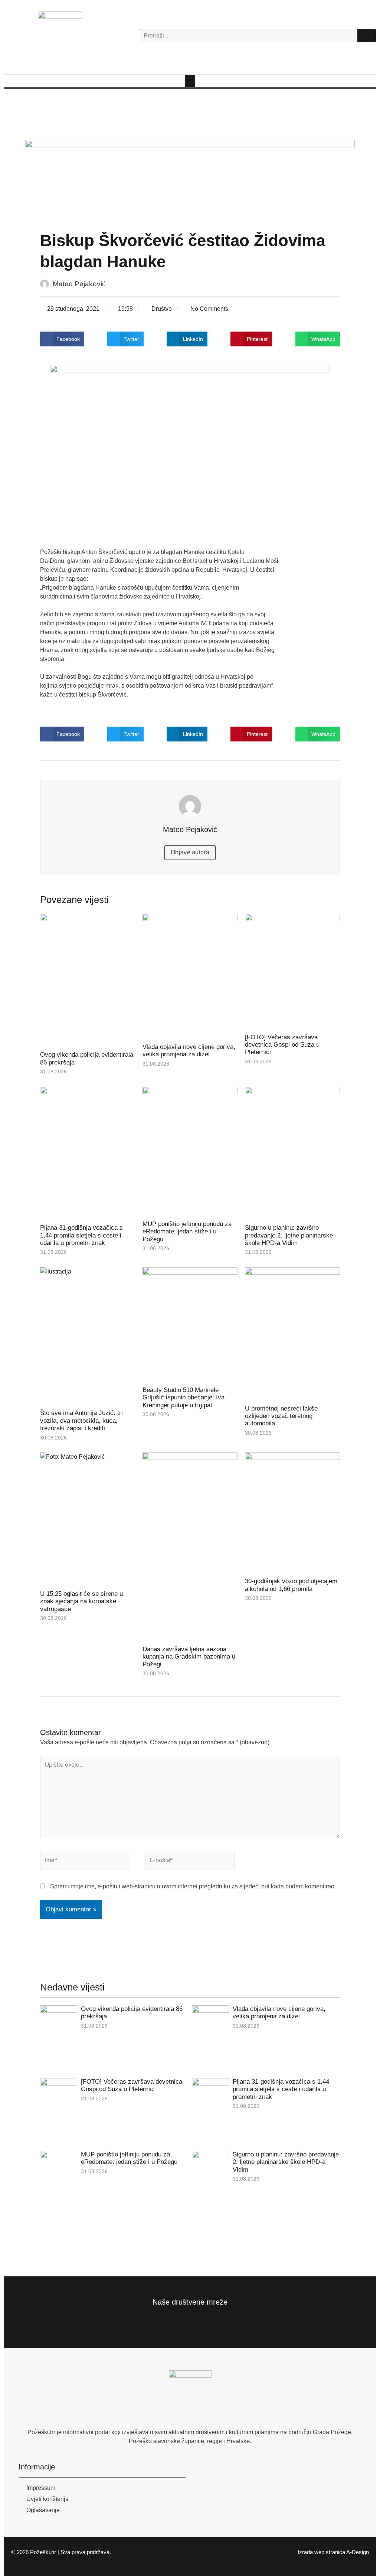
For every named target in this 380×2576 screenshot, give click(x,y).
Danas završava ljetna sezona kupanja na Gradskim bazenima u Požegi (189, 1657)
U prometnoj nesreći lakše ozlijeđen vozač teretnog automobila (281, 1416)
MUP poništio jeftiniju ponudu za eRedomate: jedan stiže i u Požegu (187, 1232)
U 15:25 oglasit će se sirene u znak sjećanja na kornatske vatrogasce (81, 1601)
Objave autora (190, 852)
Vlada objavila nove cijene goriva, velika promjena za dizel (189, 1051)
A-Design (358, 2552)
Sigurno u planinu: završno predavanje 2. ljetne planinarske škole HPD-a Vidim (289, 1235)
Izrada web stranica (321, 2552)
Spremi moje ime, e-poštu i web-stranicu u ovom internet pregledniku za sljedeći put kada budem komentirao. (193, 1886)
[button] (190, 81)
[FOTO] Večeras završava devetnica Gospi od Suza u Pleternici (282, 1045)
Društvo (162, 309)
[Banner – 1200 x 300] (190, 181)
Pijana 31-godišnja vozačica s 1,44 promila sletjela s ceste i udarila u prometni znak (81, 1235)
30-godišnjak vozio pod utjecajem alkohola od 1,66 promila (291, 1585)
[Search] (367, 36)
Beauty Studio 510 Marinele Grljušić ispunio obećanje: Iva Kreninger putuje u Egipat (184, 1398)
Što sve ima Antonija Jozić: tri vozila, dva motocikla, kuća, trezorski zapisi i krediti (81, 1421)
